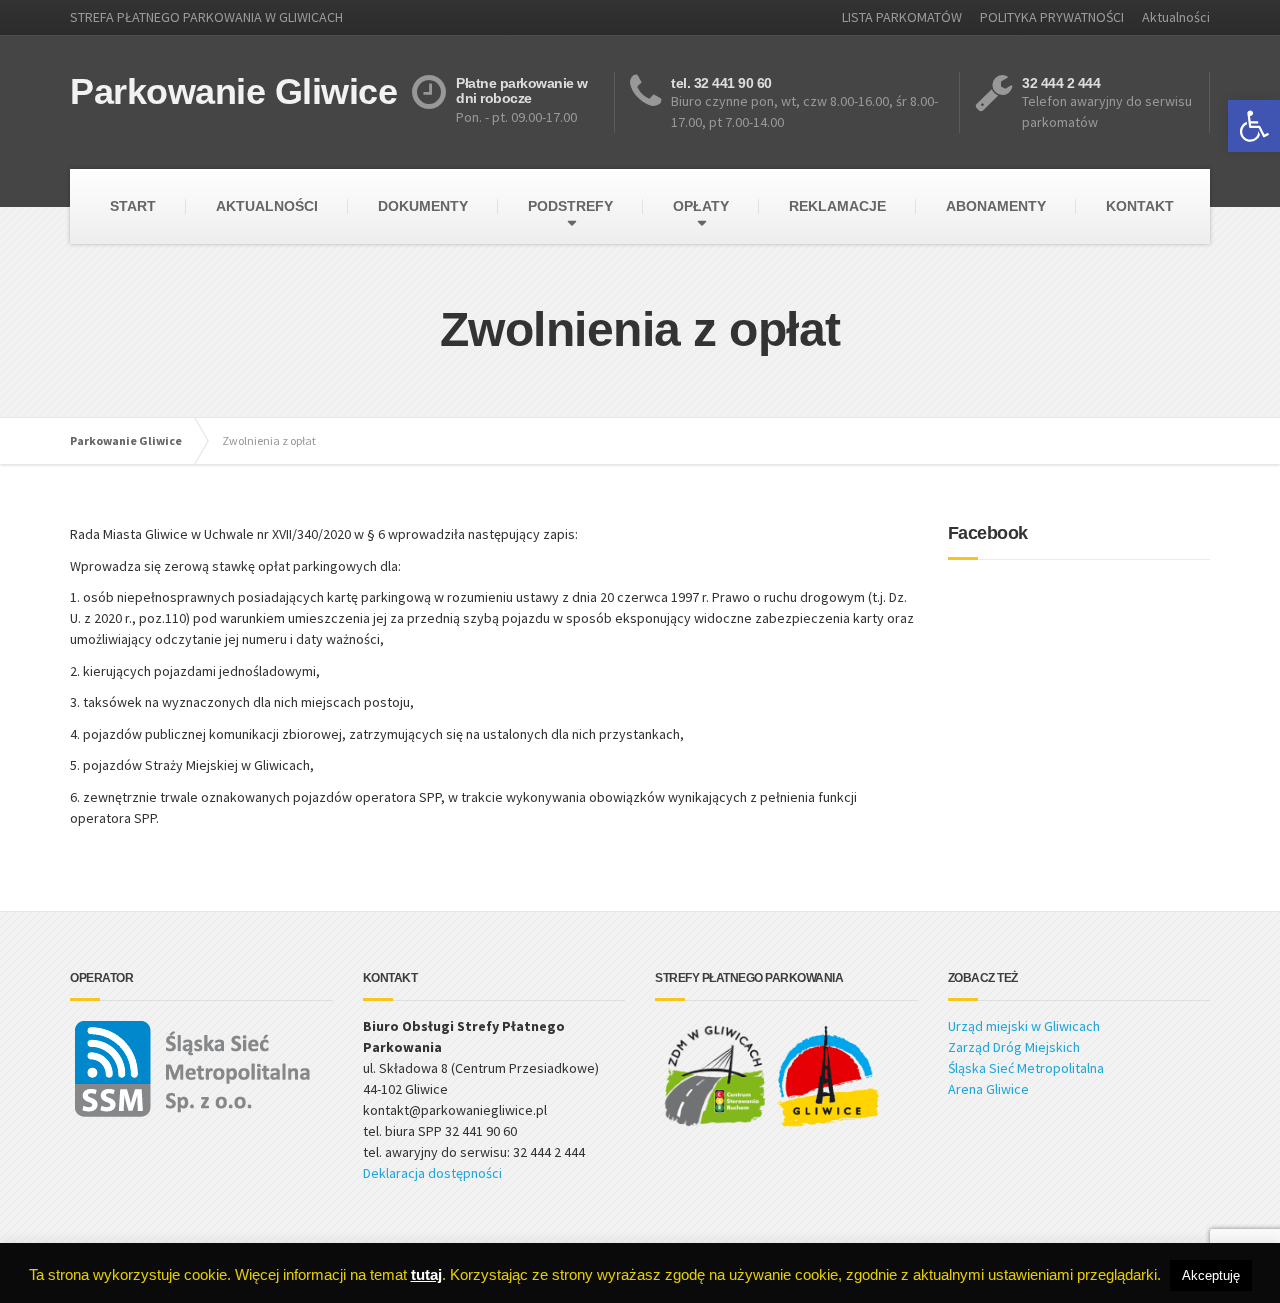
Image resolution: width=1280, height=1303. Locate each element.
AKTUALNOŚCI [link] (267, 206)
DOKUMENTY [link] (423, 206)
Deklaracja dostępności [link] (432, 1173)
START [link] (133, 206)
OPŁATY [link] (701, 206)
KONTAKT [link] (1140, 206)
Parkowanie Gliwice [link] (126, 440)
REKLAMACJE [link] (837, 206)
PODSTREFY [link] (570, 206)
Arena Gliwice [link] (988, 1089)
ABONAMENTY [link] (996, 206)
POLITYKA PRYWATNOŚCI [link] (1052, 17)
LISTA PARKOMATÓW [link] (902, 17)
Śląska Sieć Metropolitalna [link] (1026, 1068)
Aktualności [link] (1176, 17)
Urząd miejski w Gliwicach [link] (1024, 1026)
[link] (1254, 126)
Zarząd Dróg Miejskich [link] (1014, 1047)
